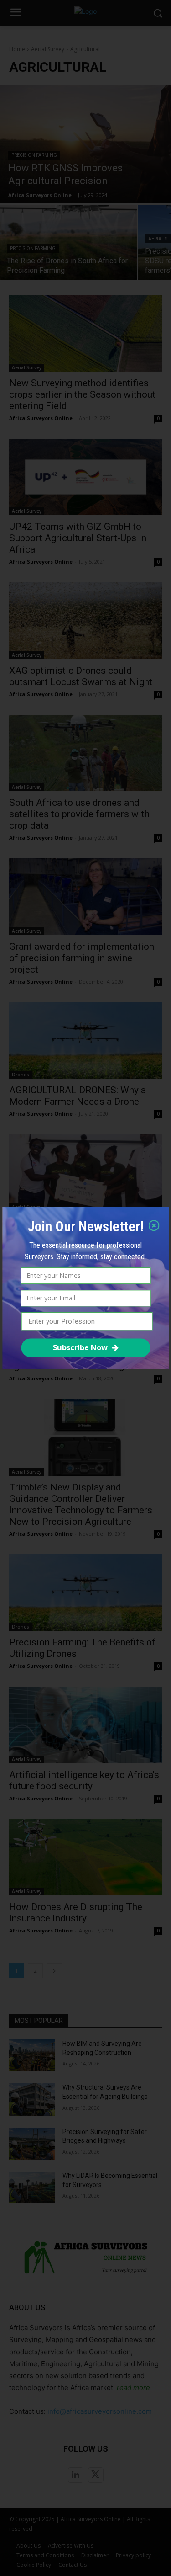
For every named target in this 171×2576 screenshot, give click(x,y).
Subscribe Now (80, 1347)
